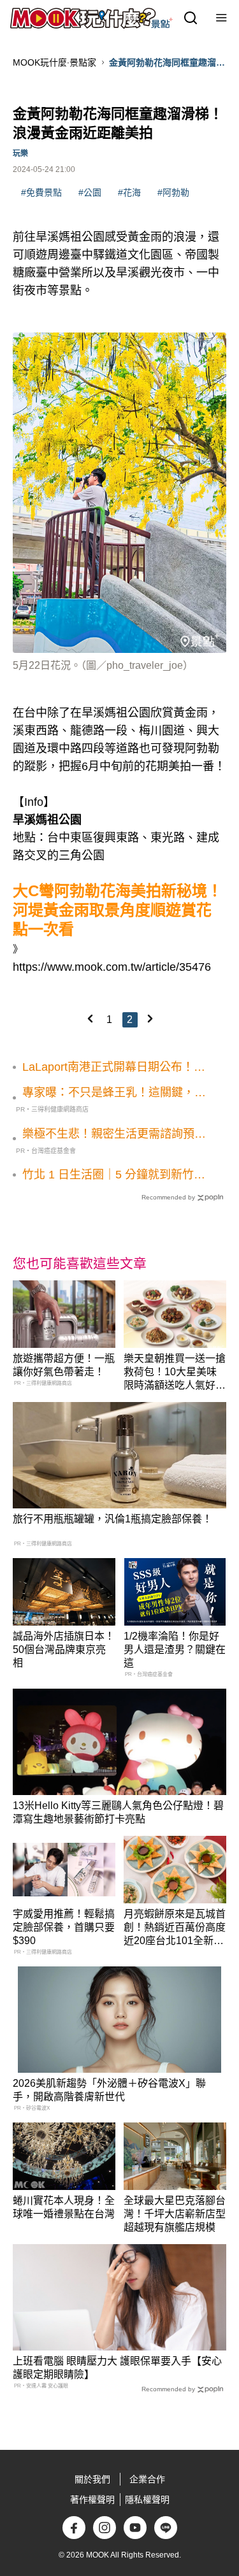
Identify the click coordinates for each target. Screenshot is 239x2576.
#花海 (129, 192)
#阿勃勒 (173, 192)
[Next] (150, 1019)
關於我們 (92, 2479)
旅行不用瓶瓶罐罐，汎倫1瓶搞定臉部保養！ (112, 1519)
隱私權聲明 (147, 2500)
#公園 (90, 192)
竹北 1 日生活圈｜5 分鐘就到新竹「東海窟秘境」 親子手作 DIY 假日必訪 (111, 1175)
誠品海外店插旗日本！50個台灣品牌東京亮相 (64, 1649)
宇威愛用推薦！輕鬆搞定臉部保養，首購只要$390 (64, 1927)
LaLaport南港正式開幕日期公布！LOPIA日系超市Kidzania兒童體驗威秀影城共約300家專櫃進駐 (113, 1068)
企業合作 (147, 2479)
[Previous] (90, 1019)
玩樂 (20, 154)
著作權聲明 (92, 2500)
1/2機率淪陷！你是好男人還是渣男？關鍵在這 (175, 1649)
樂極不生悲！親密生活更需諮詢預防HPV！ (114, 1134)
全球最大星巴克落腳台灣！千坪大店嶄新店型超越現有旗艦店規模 (175, 2214)
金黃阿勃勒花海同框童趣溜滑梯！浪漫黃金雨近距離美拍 (167, 63)
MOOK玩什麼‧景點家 (54, 62)
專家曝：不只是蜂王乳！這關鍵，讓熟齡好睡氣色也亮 (114, 1093)
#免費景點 (41, 192)
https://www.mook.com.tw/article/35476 (112, 967)
